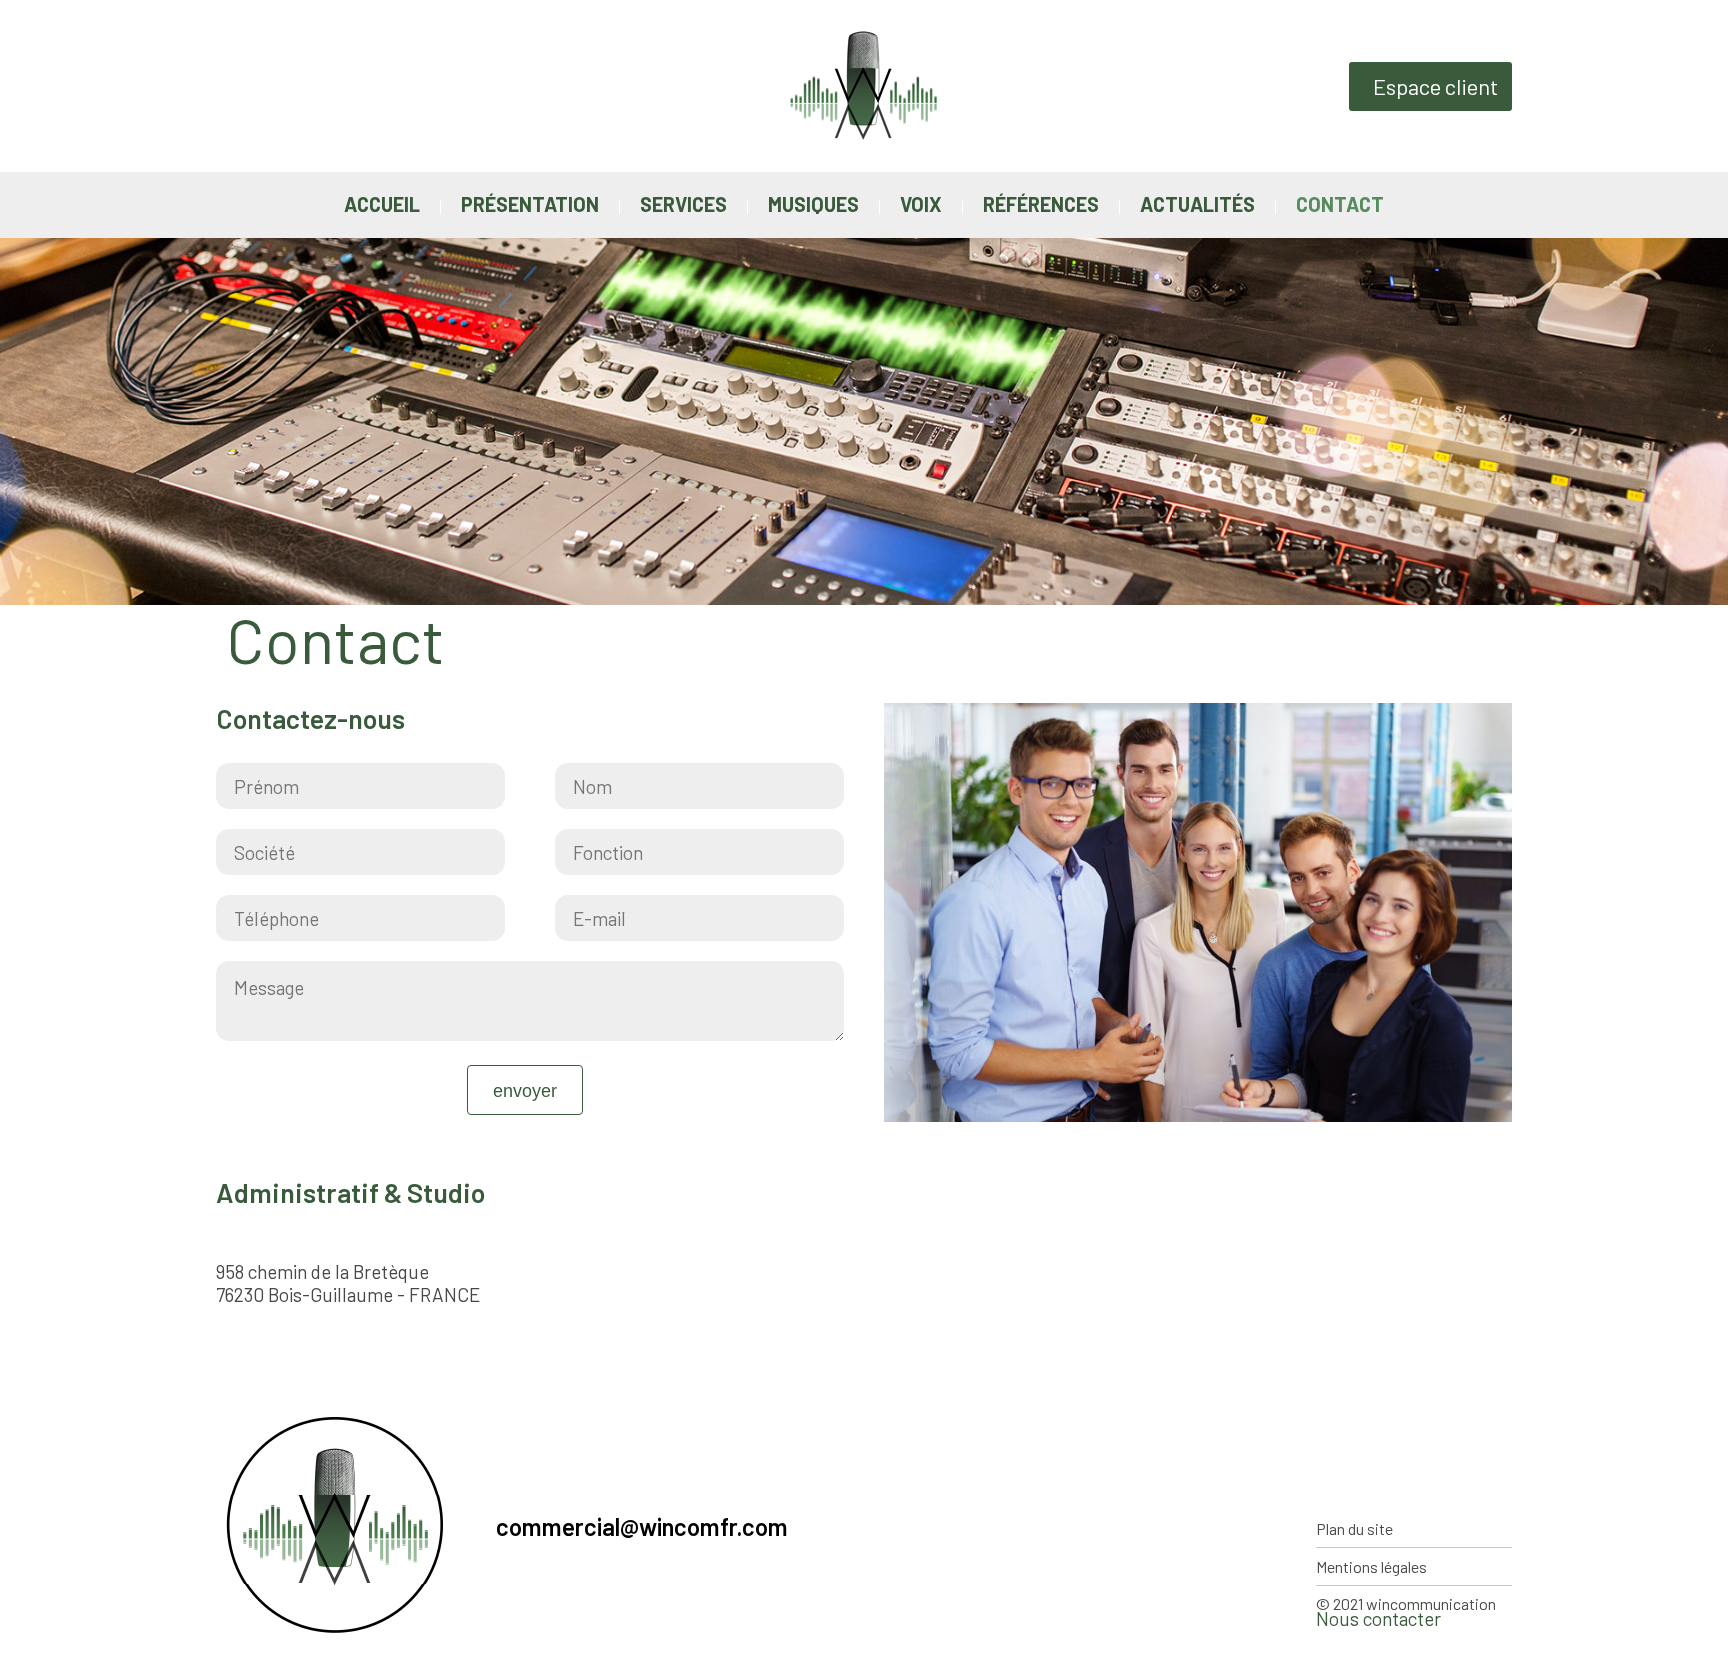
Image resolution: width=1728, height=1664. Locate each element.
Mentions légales (1371, 1566)
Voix (921, 204)
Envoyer (525, 1091)
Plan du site (1354, 1528)
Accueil (382, 204)
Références (1041, 204)
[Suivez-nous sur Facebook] (1693, 335)
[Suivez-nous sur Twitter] (1693, 405)
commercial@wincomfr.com (642, 1527)
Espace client (1435, 86)
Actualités (1197, 204)
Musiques (813, 204)
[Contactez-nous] (1693, 475)
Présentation (530, 204)
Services (683, 204)
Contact (1340, 204)
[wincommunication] (863, 33)
